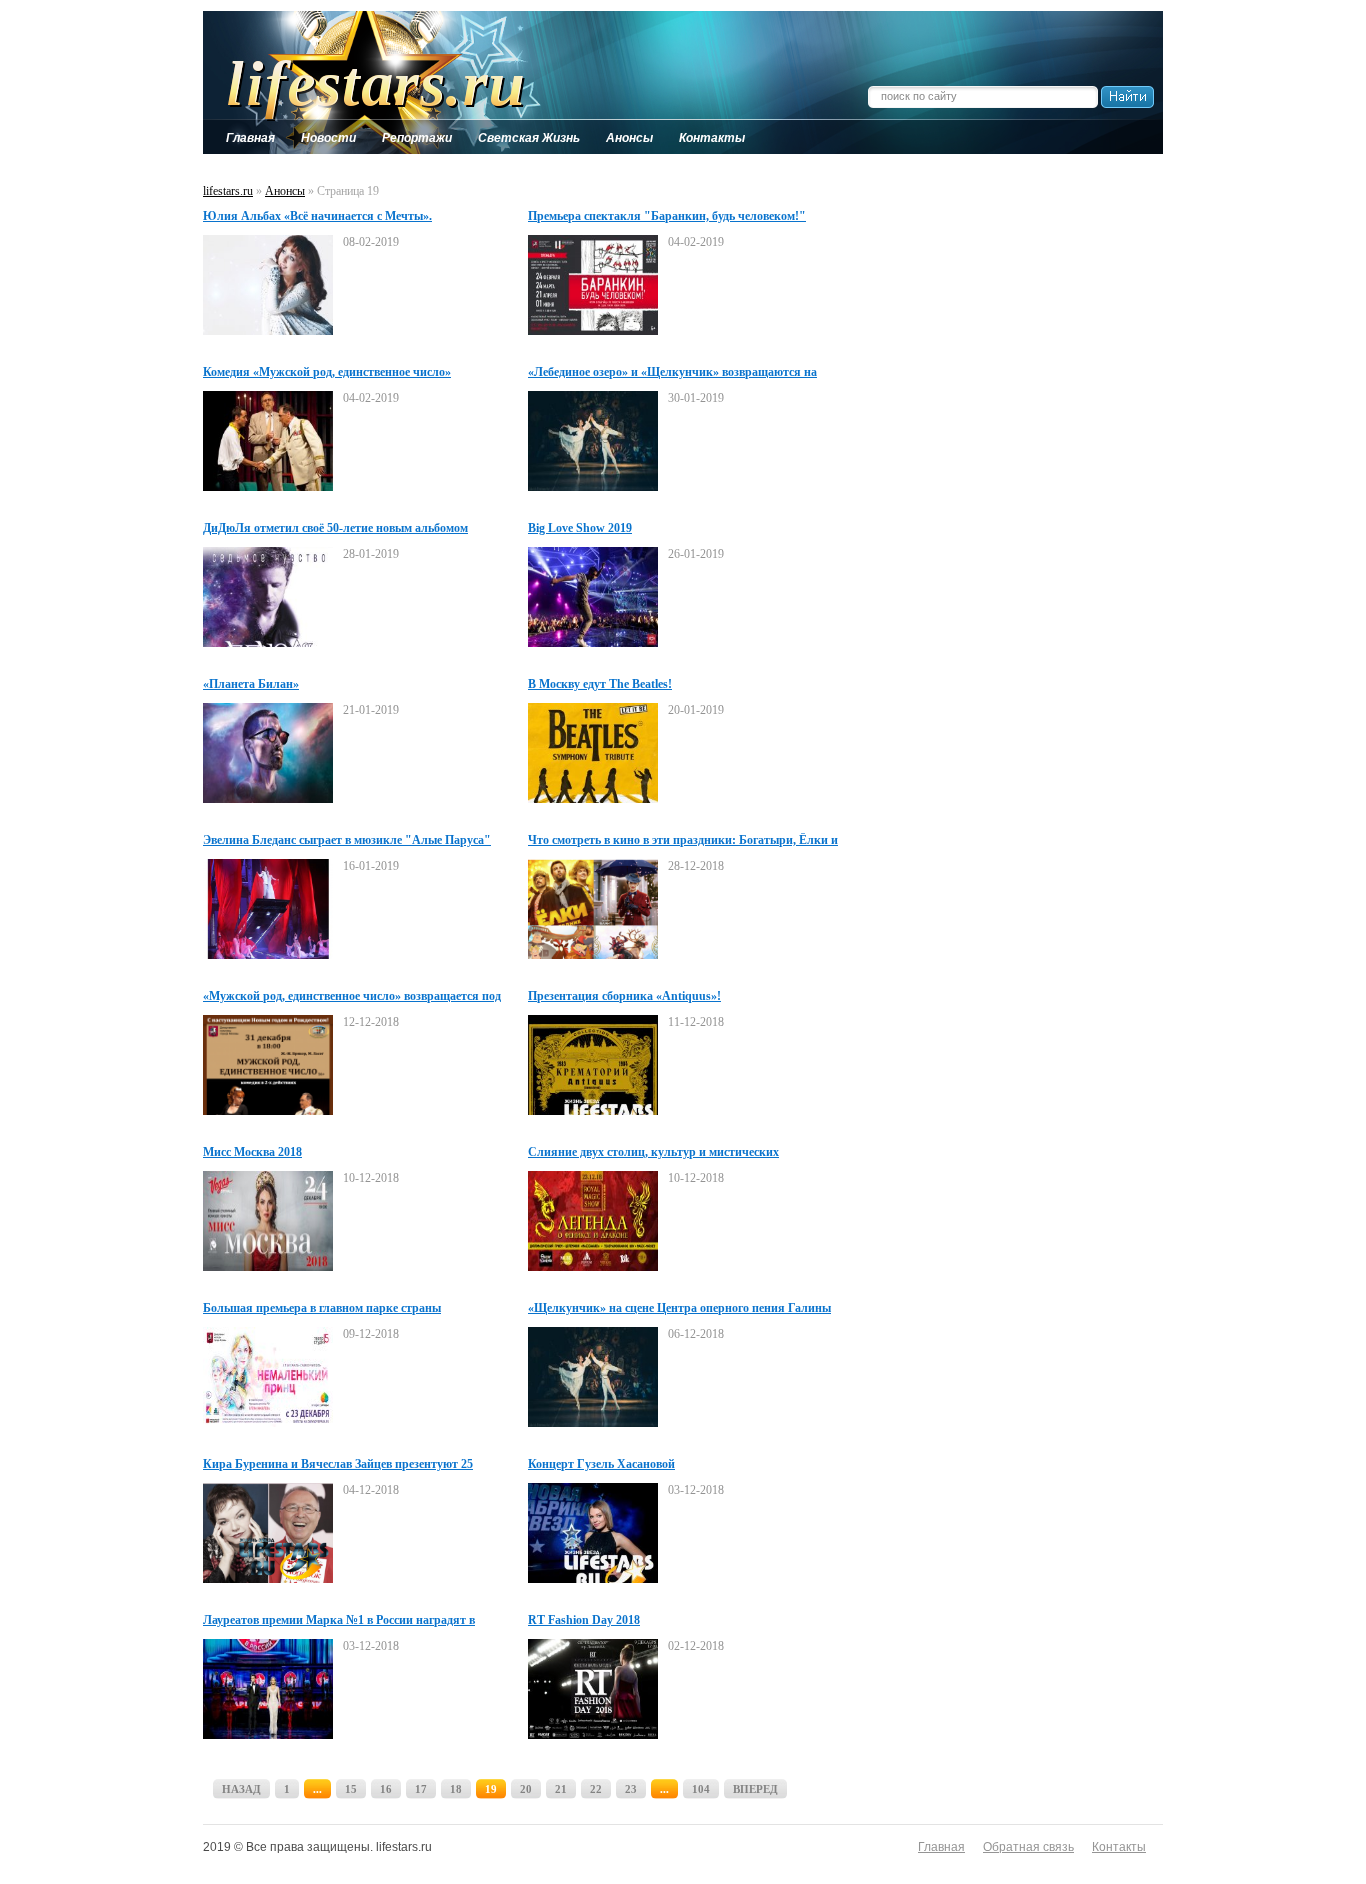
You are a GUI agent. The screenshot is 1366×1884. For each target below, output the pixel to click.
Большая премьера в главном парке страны (322, 1308)
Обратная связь (1028, 1847)
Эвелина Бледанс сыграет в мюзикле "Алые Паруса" (347, 840)
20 (526, 1789)
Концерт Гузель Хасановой (601, 1464)
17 (421, 1789)
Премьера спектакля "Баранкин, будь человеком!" (667, 216)
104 (701, 1789)
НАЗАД (241, 1789)
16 (386, 1789)
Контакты (1119, 1847)
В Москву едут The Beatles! (600, 684)
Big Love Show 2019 (580, 528)
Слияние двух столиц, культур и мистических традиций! (653, 1153)
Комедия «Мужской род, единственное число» (327, 372)
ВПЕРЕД (755, 1789)
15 (351, 1789)
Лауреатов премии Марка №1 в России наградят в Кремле (339, 1621)
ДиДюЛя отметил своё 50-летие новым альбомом (335, 528)
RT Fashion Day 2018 (584, 1620)
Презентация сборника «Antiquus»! (624, 996)
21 (561, 1789)
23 (631, 1789)
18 (456, 1789)
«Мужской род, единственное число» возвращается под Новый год (352, 997)
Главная (941, 1847)
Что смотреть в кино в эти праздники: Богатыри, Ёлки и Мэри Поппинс (683, 841)
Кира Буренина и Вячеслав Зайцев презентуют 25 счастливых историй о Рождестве (338, 1465)
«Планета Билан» (251, 684)
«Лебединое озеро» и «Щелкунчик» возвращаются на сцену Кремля (672, 373)
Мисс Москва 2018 (252, 1152)
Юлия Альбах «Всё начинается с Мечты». (317, 216)
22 (596, 1789)
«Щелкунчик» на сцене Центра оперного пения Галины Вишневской (679, 1309)
